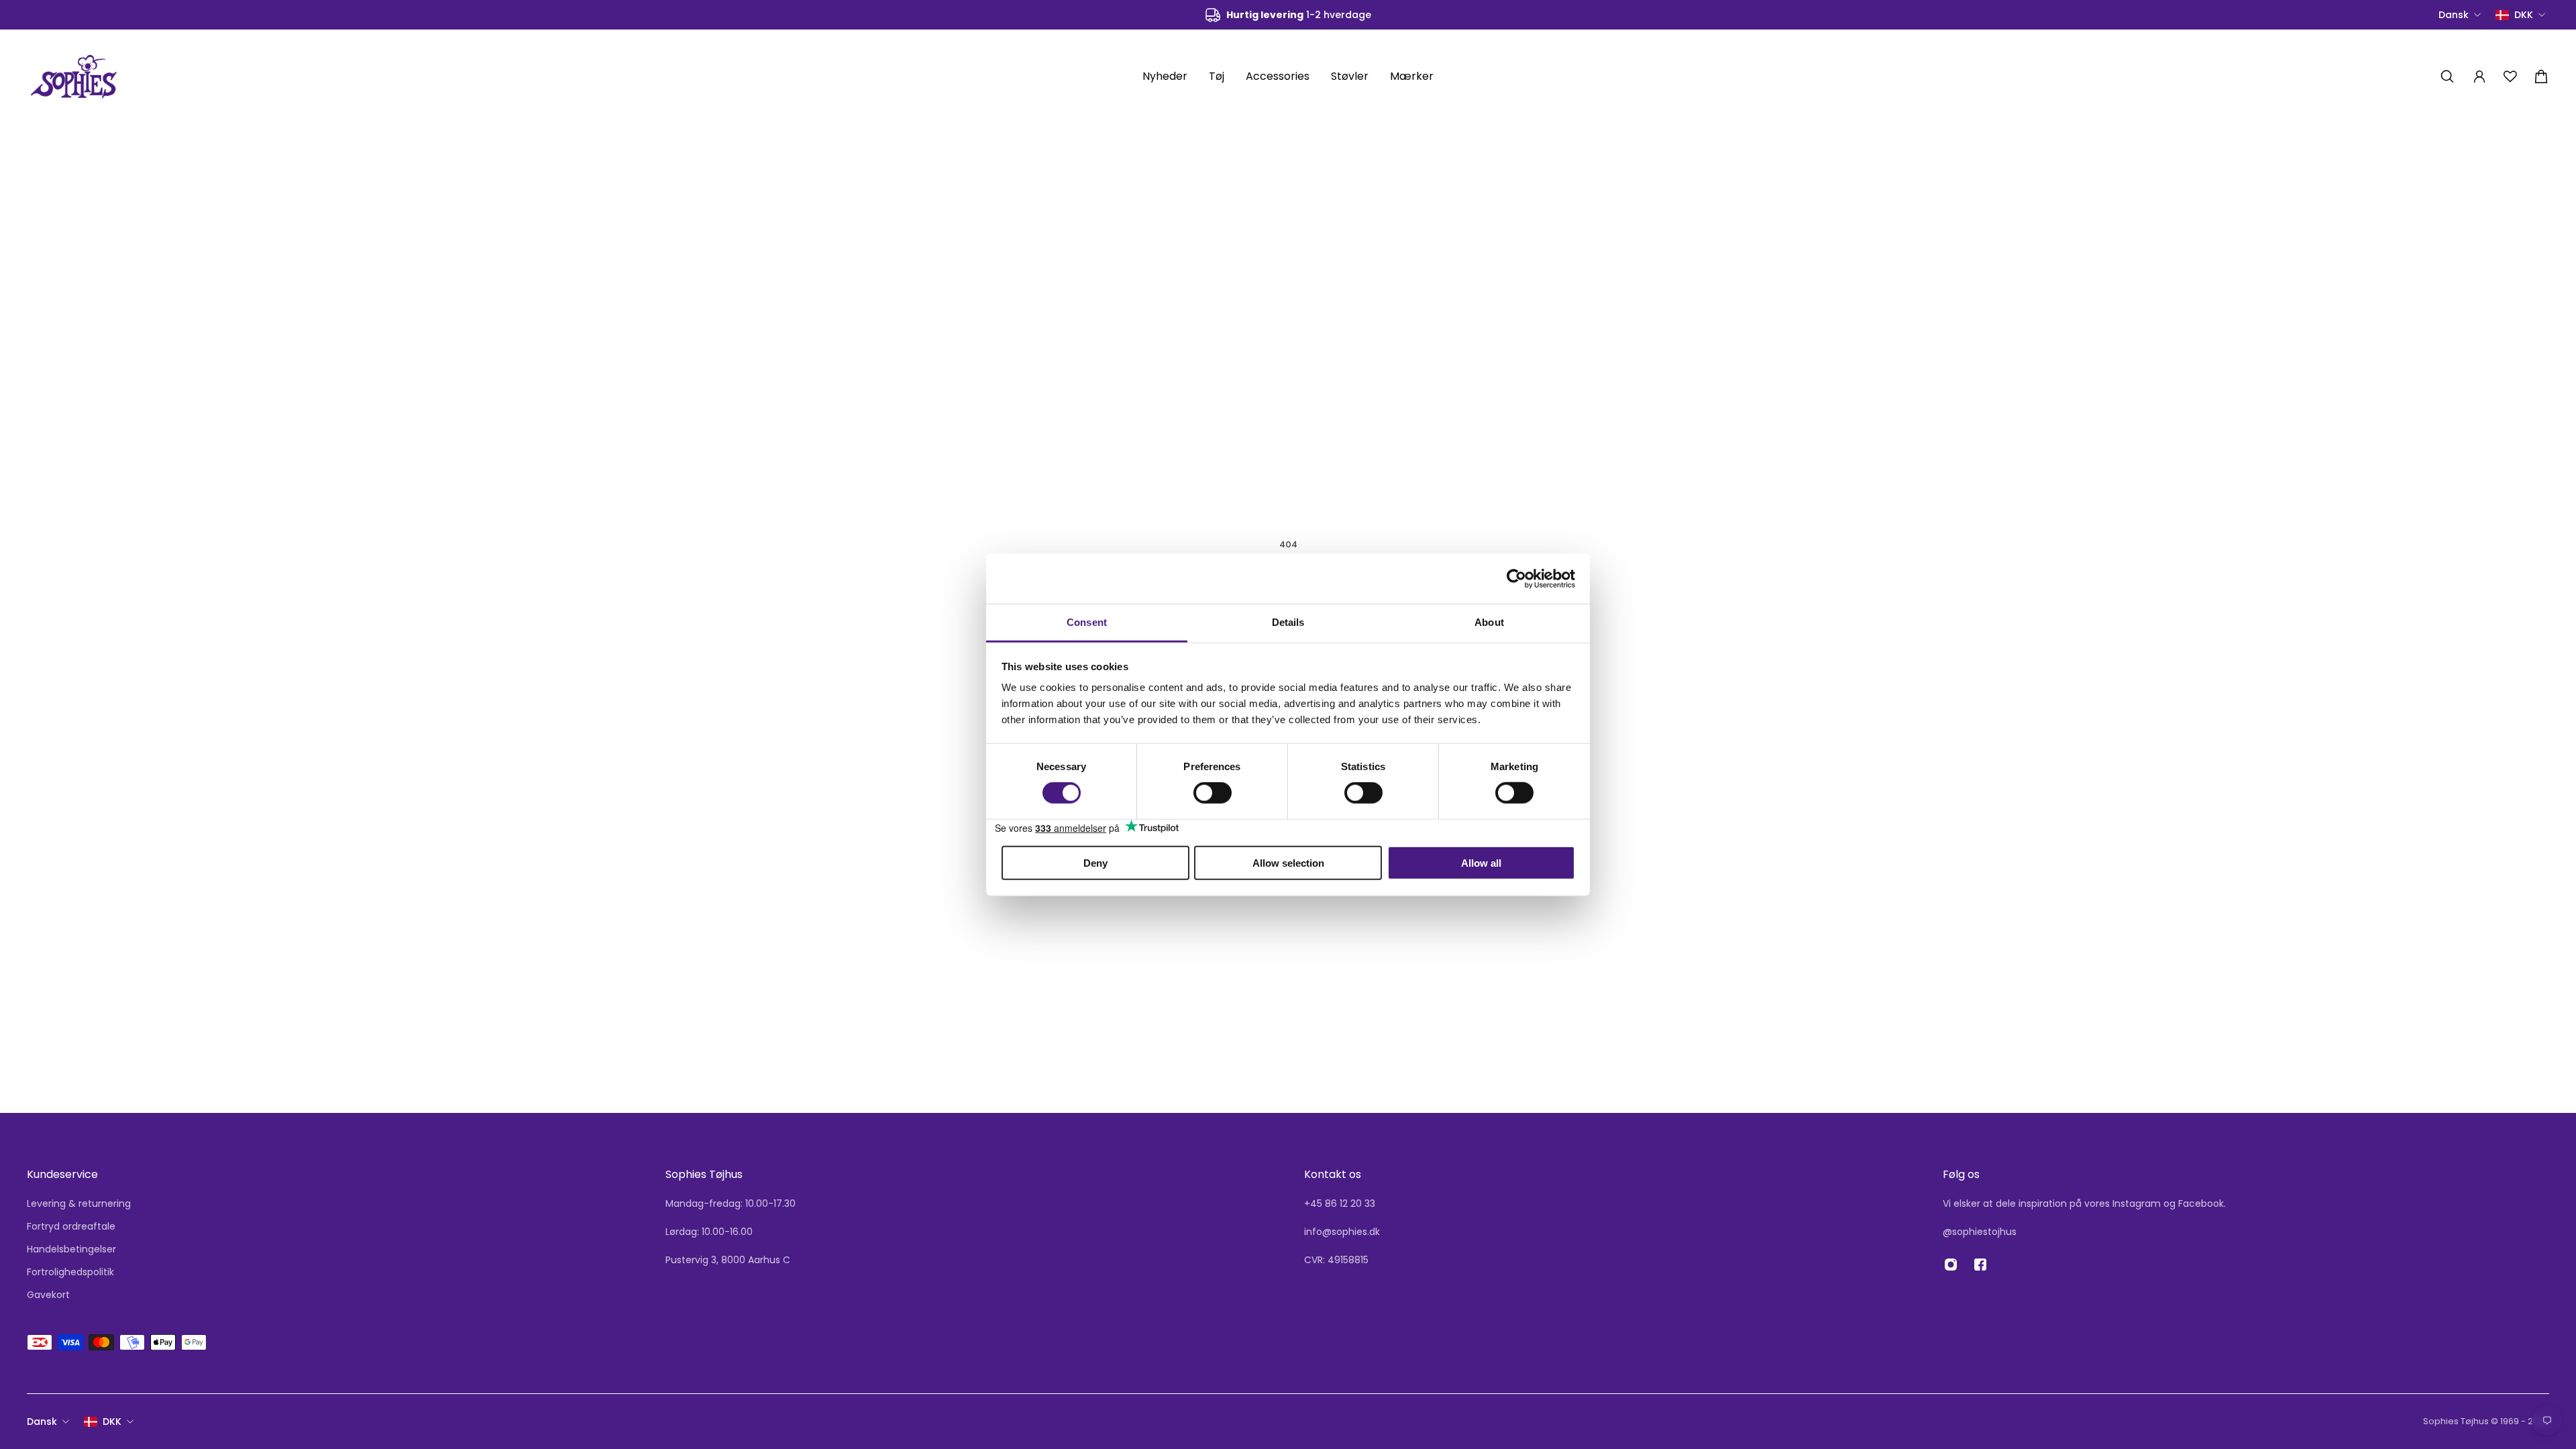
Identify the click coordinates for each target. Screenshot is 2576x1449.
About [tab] (1489, 622)
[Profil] (2479, 76)
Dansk (42, 1421)
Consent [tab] (1087, 622)
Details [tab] (1288, 622)
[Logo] (74, 76)
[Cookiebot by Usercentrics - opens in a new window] (1516, 578)
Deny (1095, 863)
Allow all (1481, 863)
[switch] (1213, 793)
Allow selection (1288, 863)
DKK (112, 1421)
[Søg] (2447, 76)
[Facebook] (1980, 1265)
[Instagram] (1951, 1265)
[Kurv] (2541, 76)
